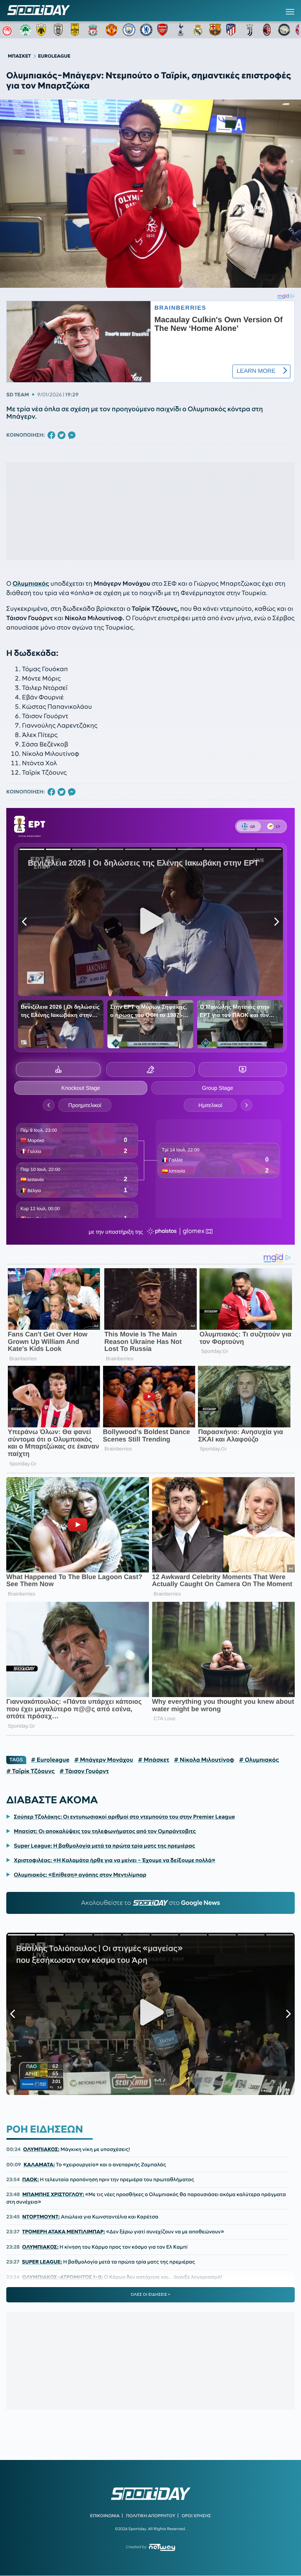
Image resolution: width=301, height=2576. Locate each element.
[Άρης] (77, 30)
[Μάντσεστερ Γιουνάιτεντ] (112, 30)
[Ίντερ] (284, 30)
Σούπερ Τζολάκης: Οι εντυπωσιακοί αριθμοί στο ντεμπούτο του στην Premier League (124, 1817)
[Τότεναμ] (181, 30)
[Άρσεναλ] (163, 30)
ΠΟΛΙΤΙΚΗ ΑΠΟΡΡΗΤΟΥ (151, 2516)
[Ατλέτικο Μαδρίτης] (232, 30)
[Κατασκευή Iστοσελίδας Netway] (162, 2547)
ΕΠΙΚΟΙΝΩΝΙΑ (105, 2516)
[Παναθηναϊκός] (25, 30)
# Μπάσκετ (154, 1760)
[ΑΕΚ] (43, 30)
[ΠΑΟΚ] (60, 30)
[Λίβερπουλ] (94, 30)
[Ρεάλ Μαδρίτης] (198, 30)
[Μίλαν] (267, 30)
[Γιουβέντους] (250, 30)
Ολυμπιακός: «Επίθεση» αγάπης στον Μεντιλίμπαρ (80, 1875)
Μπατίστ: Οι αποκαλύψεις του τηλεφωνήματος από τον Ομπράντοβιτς (105, 1831)
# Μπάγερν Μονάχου (104, 1760)
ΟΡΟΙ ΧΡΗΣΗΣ (196, 2516)
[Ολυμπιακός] (8, 30)
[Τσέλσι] (146, 30)
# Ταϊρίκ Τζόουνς (30, 1771)
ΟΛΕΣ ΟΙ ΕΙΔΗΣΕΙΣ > (151, 2295)
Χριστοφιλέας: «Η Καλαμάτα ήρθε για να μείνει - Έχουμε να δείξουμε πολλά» (114, 1860)
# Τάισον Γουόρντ (84, 1771)
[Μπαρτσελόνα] (215, 30)
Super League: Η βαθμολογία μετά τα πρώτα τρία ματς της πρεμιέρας (104, 1846)
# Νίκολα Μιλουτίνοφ (204, 1760)
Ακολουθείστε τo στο (151, 1903)
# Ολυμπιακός (259, 1760)
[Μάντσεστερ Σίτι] (129, 30)
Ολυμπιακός (31, 584)
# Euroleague (50, 1760)
